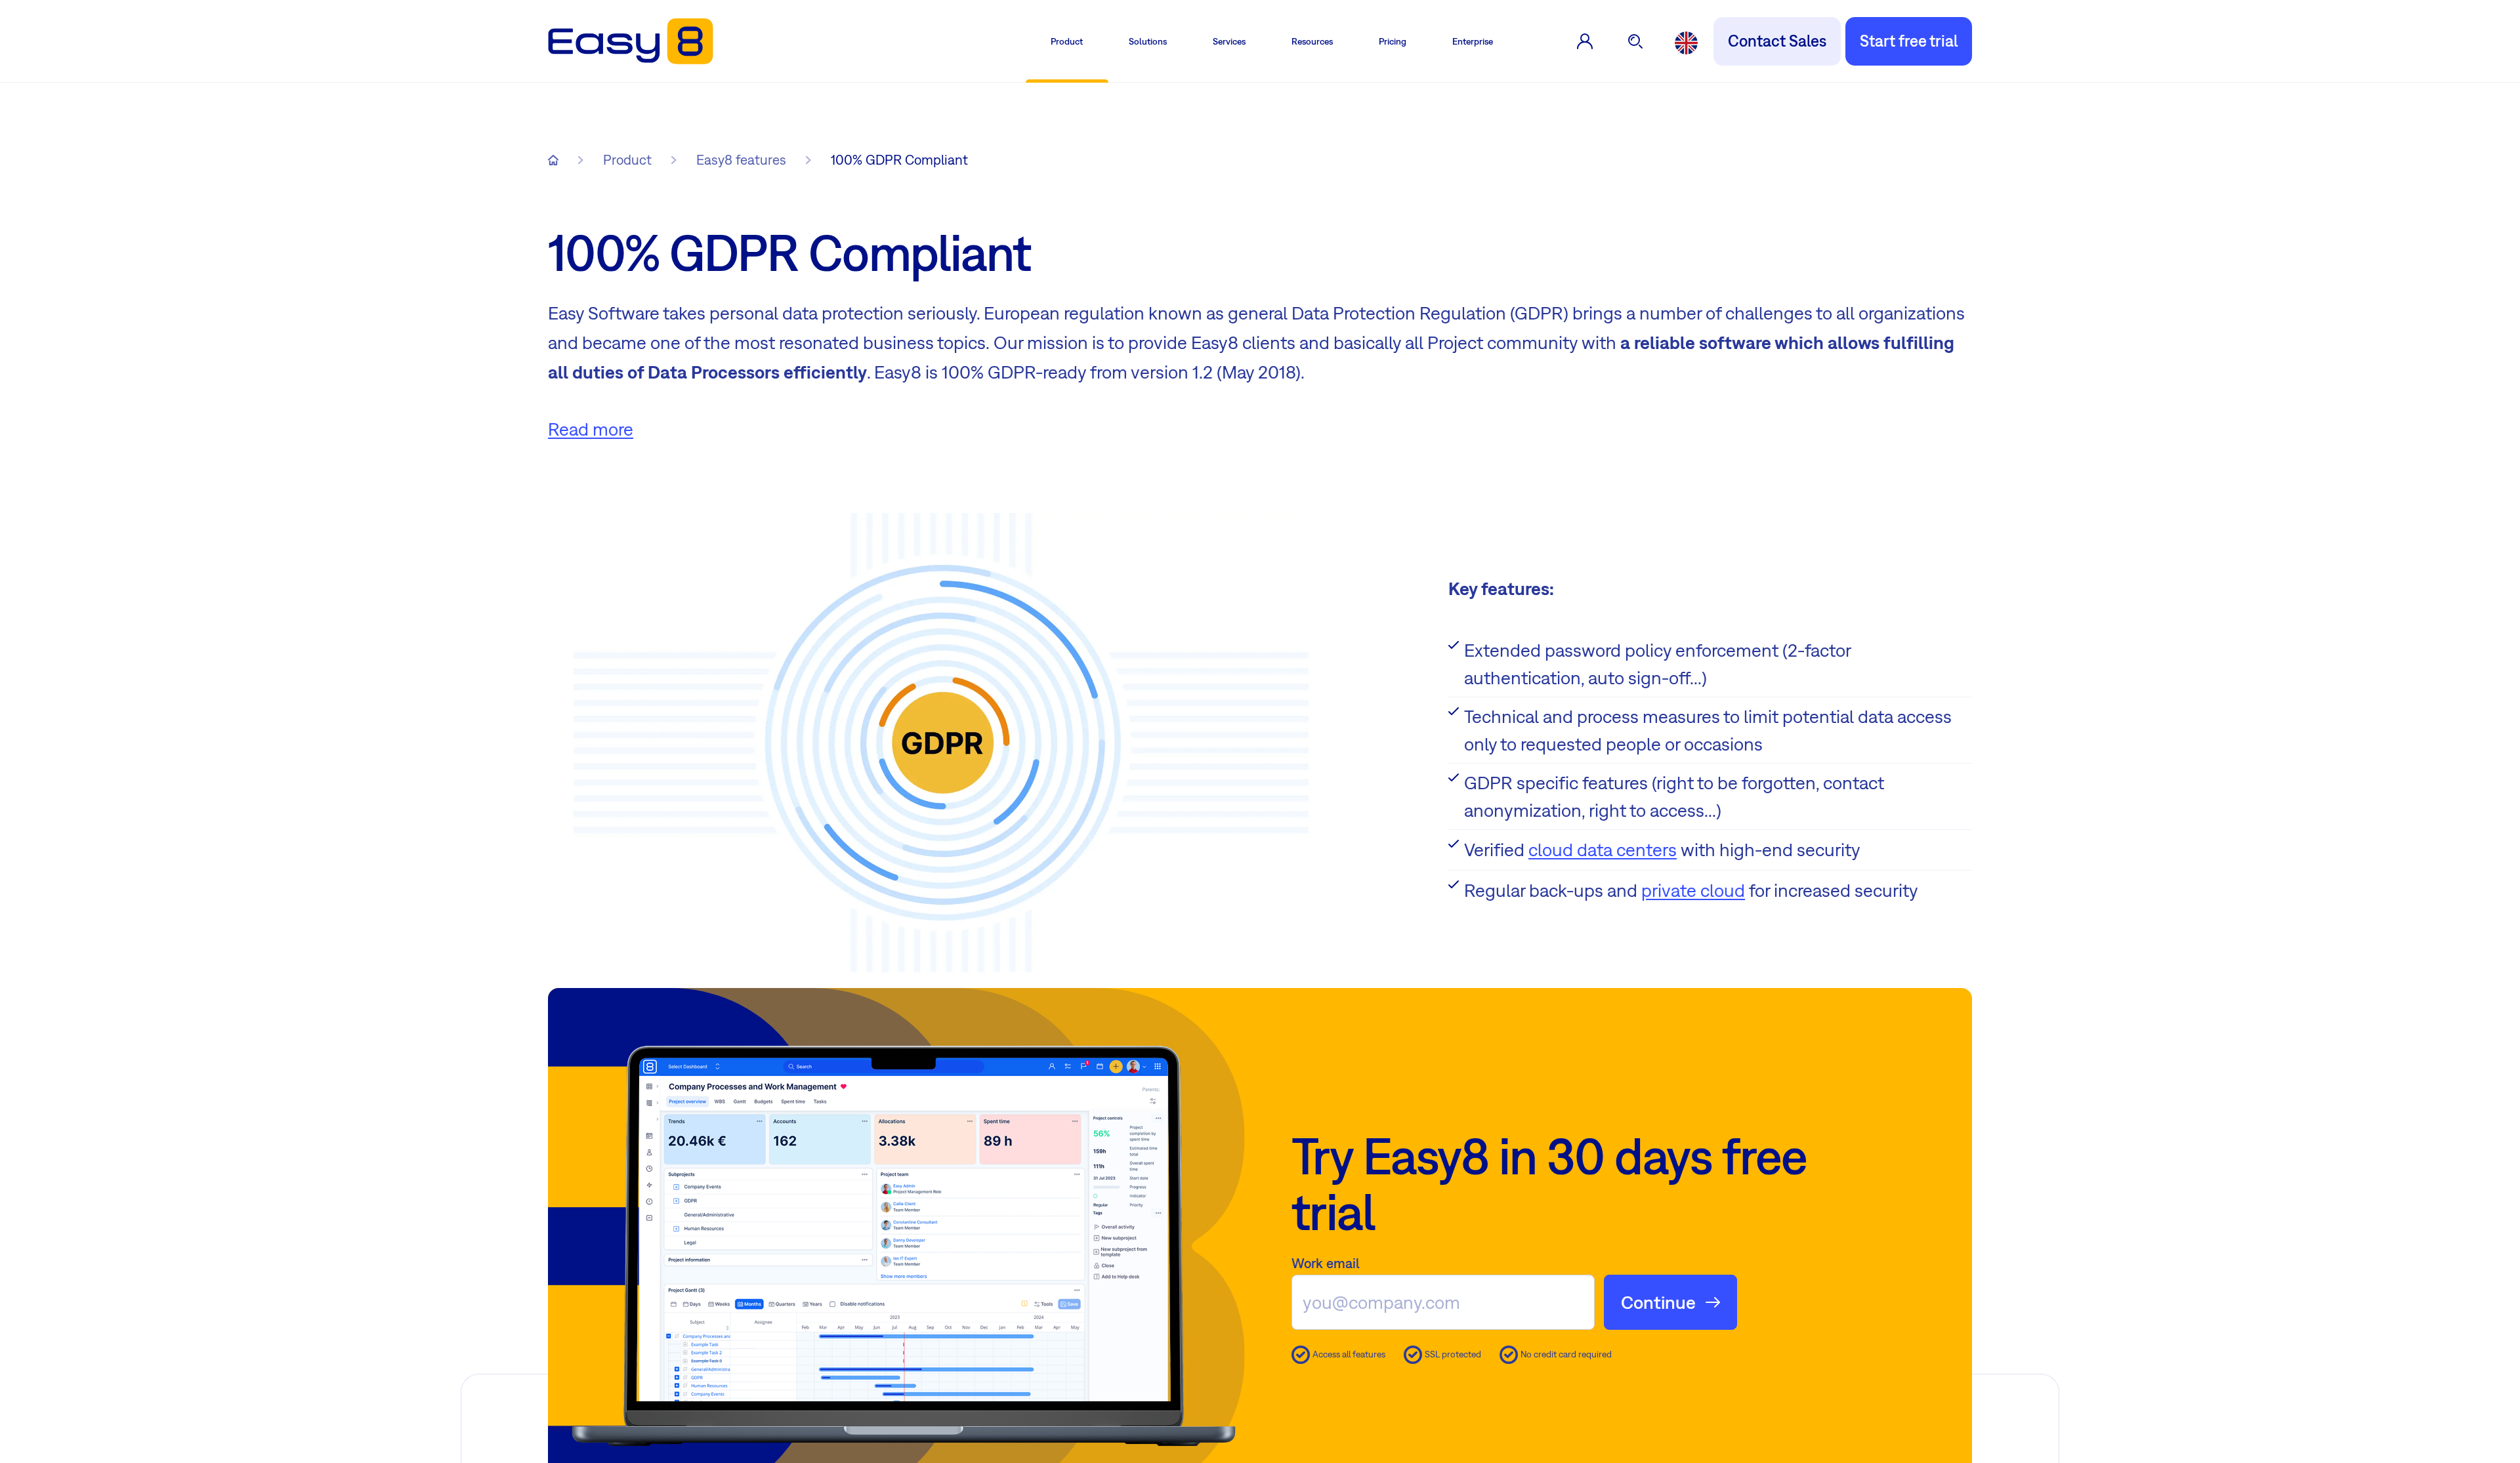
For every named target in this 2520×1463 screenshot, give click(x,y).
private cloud (1693, 890)
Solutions (1148, 41)
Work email (1326, 1263)
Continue (1658, 1302)
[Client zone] (1585, 41)
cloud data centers (1603, 849)
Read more (591, 429)
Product (1067, 41)
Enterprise (1473, 41)
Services (1229, 41)
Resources (1312, 41)
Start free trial (1909, 41)
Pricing (1393, 41)
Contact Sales (1777, 41)
